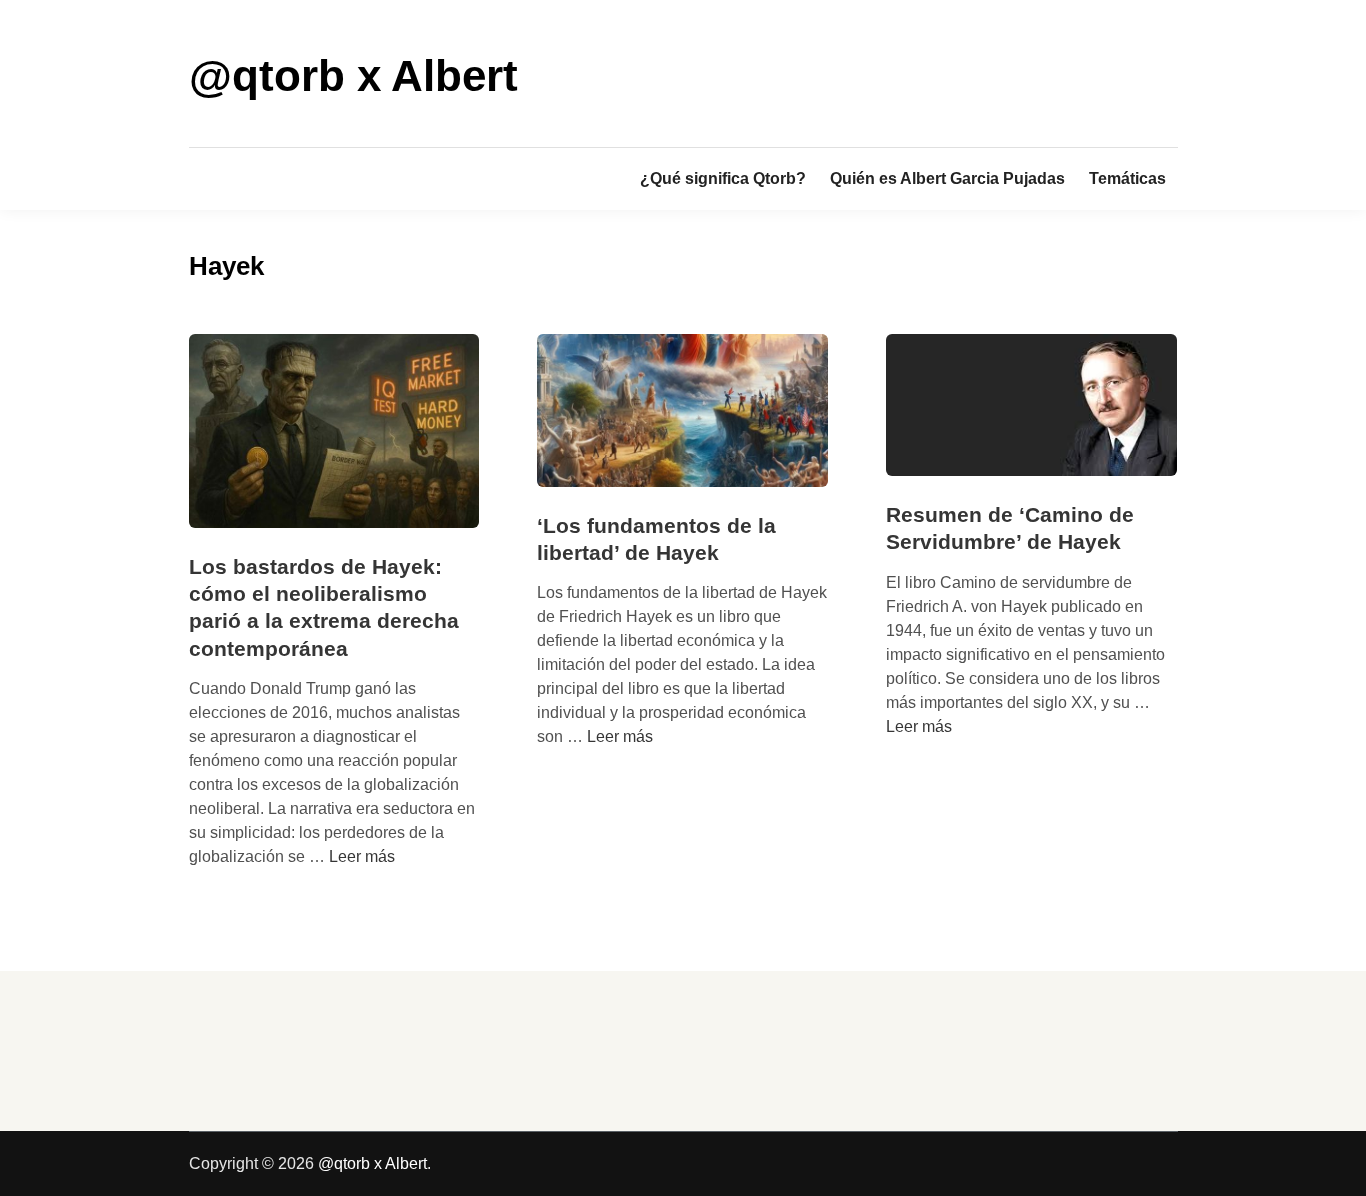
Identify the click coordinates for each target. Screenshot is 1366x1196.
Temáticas (1127, 178)
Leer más (362, 856)
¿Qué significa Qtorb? (723, 178)
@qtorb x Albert (353, 75)
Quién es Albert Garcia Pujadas (947, 178)
